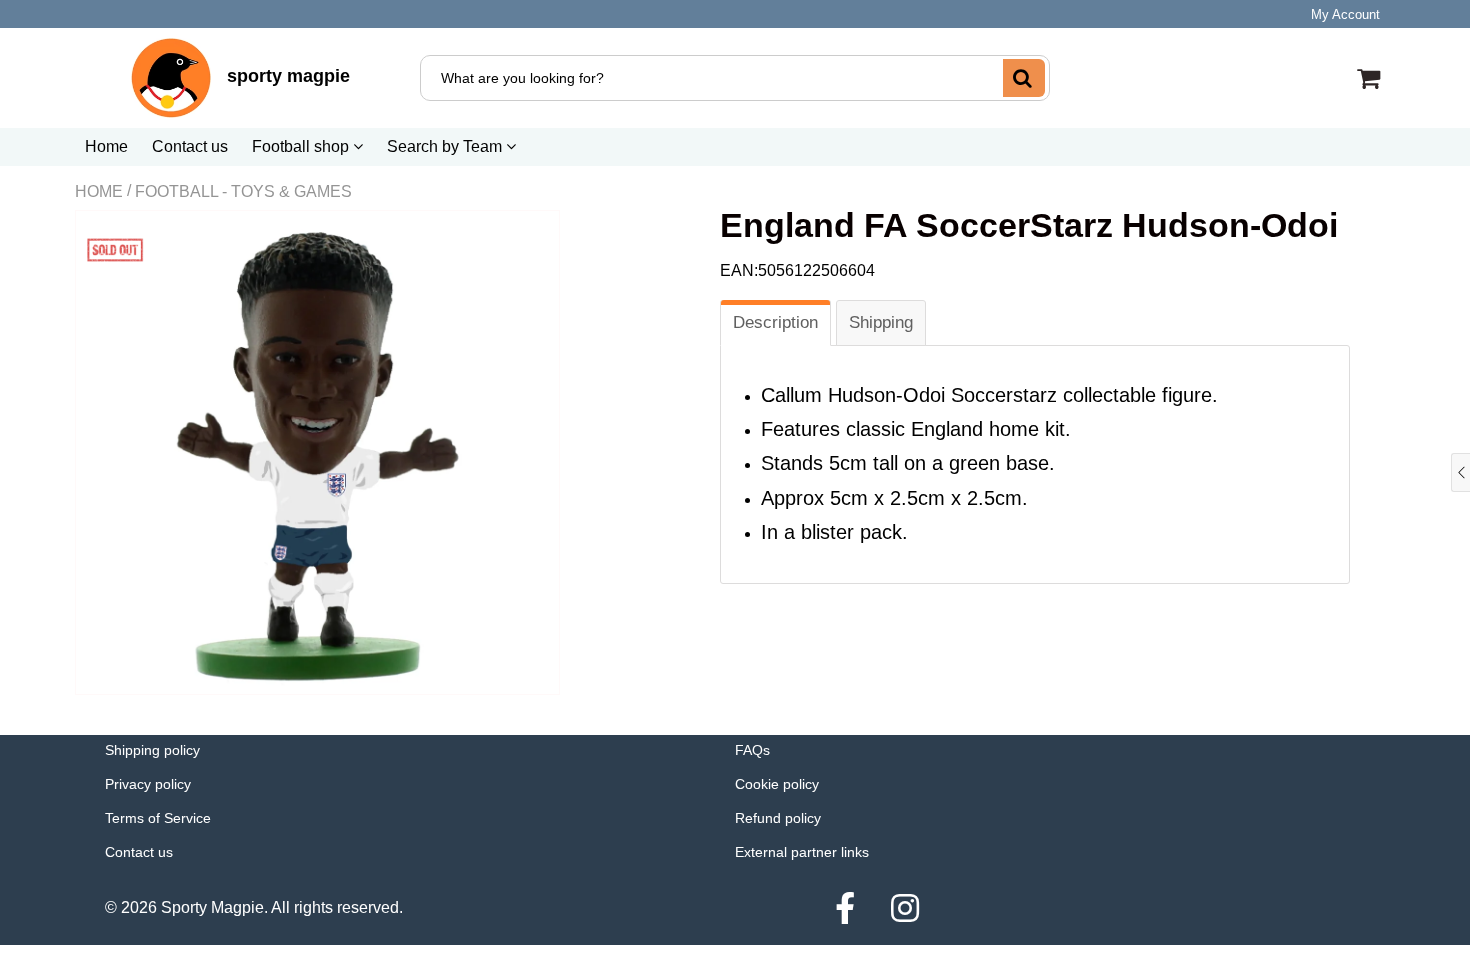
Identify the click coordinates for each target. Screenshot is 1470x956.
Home (106, 146)
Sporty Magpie (212, 907)
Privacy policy (148, 784)
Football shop (302, 146)
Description (775, 322)
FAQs (752, 750)
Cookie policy (777, 784)
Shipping (881, 322)
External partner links (802, 852)
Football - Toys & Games (243, 191)
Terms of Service (158, 818)
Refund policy (778, 818)
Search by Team (446, 146)
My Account (1345, 14)
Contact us (190, 146)
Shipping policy (152, 750)
